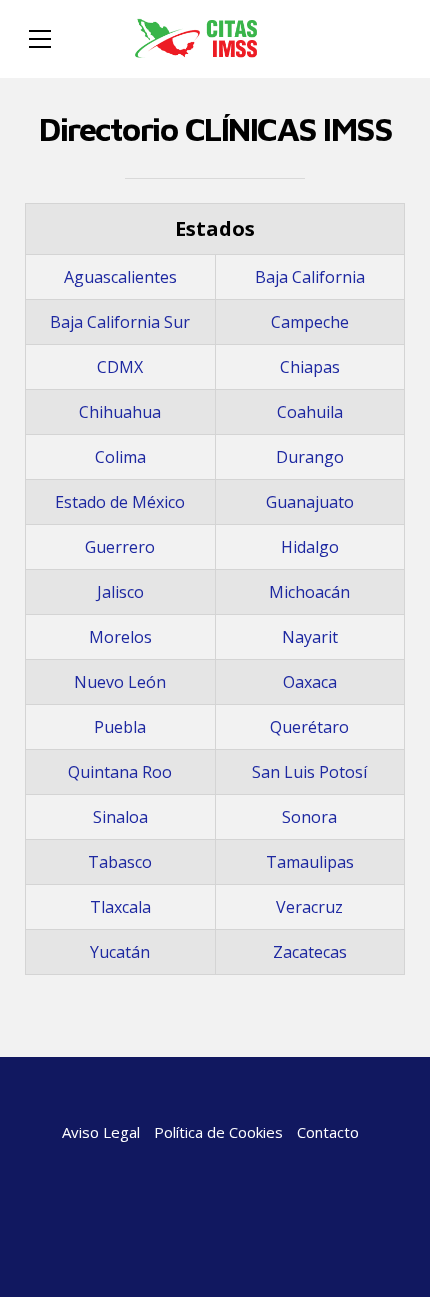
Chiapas (310, 367)
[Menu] (40, 39)
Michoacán (309, 592)
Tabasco (120, 862)
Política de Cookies (218, 1132)
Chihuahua (120, 412)
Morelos (120, 637)
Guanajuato (310, 502)
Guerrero (120, 547)
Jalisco (120, 592)
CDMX (120, 367)
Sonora (309, 817)
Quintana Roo (120, 772)
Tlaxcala (120, 907)
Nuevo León (120, 682)
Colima (120, 457)
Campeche (310, 322)
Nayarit (310, 637)
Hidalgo (310, 547)
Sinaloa (120, 817)
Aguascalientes (120, 277)
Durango (310, 457)
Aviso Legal (101, 1132)
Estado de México (120, 502)
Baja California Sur (120, 322)
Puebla (120, 727)
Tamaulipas (310, 862)
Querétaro (309, 727)
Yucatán (120, 952)
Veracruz (309, 907)
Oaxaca (310, 682)
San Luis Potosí (309, 772)
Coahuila (310, 412)
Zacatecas (310, 952)
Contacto (328, 1132)
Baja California (310, 277)
